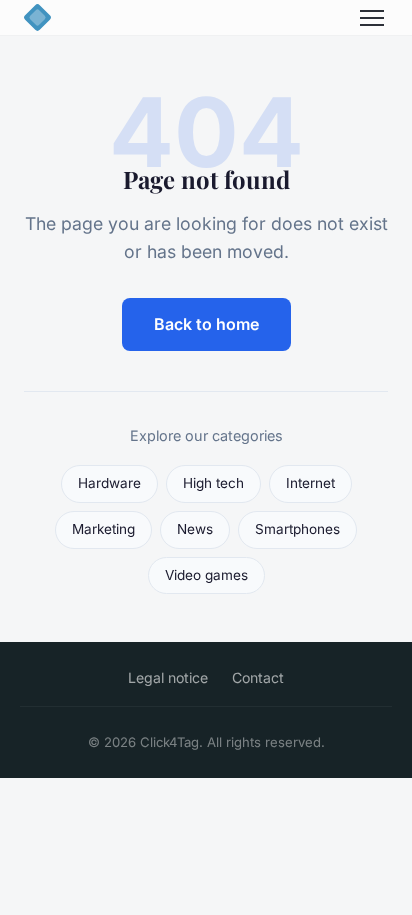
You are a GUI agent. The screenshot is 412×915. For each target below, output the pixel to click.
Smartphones (297, 529)
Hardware (109, 483)
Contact (258, 677)
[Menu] (372, 18)
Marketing (103, 529)
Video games (206, 575)
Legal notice (168, 677)
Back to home (206, 324)
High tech (213, 483)
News (195, 529)
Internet (310, 483)
